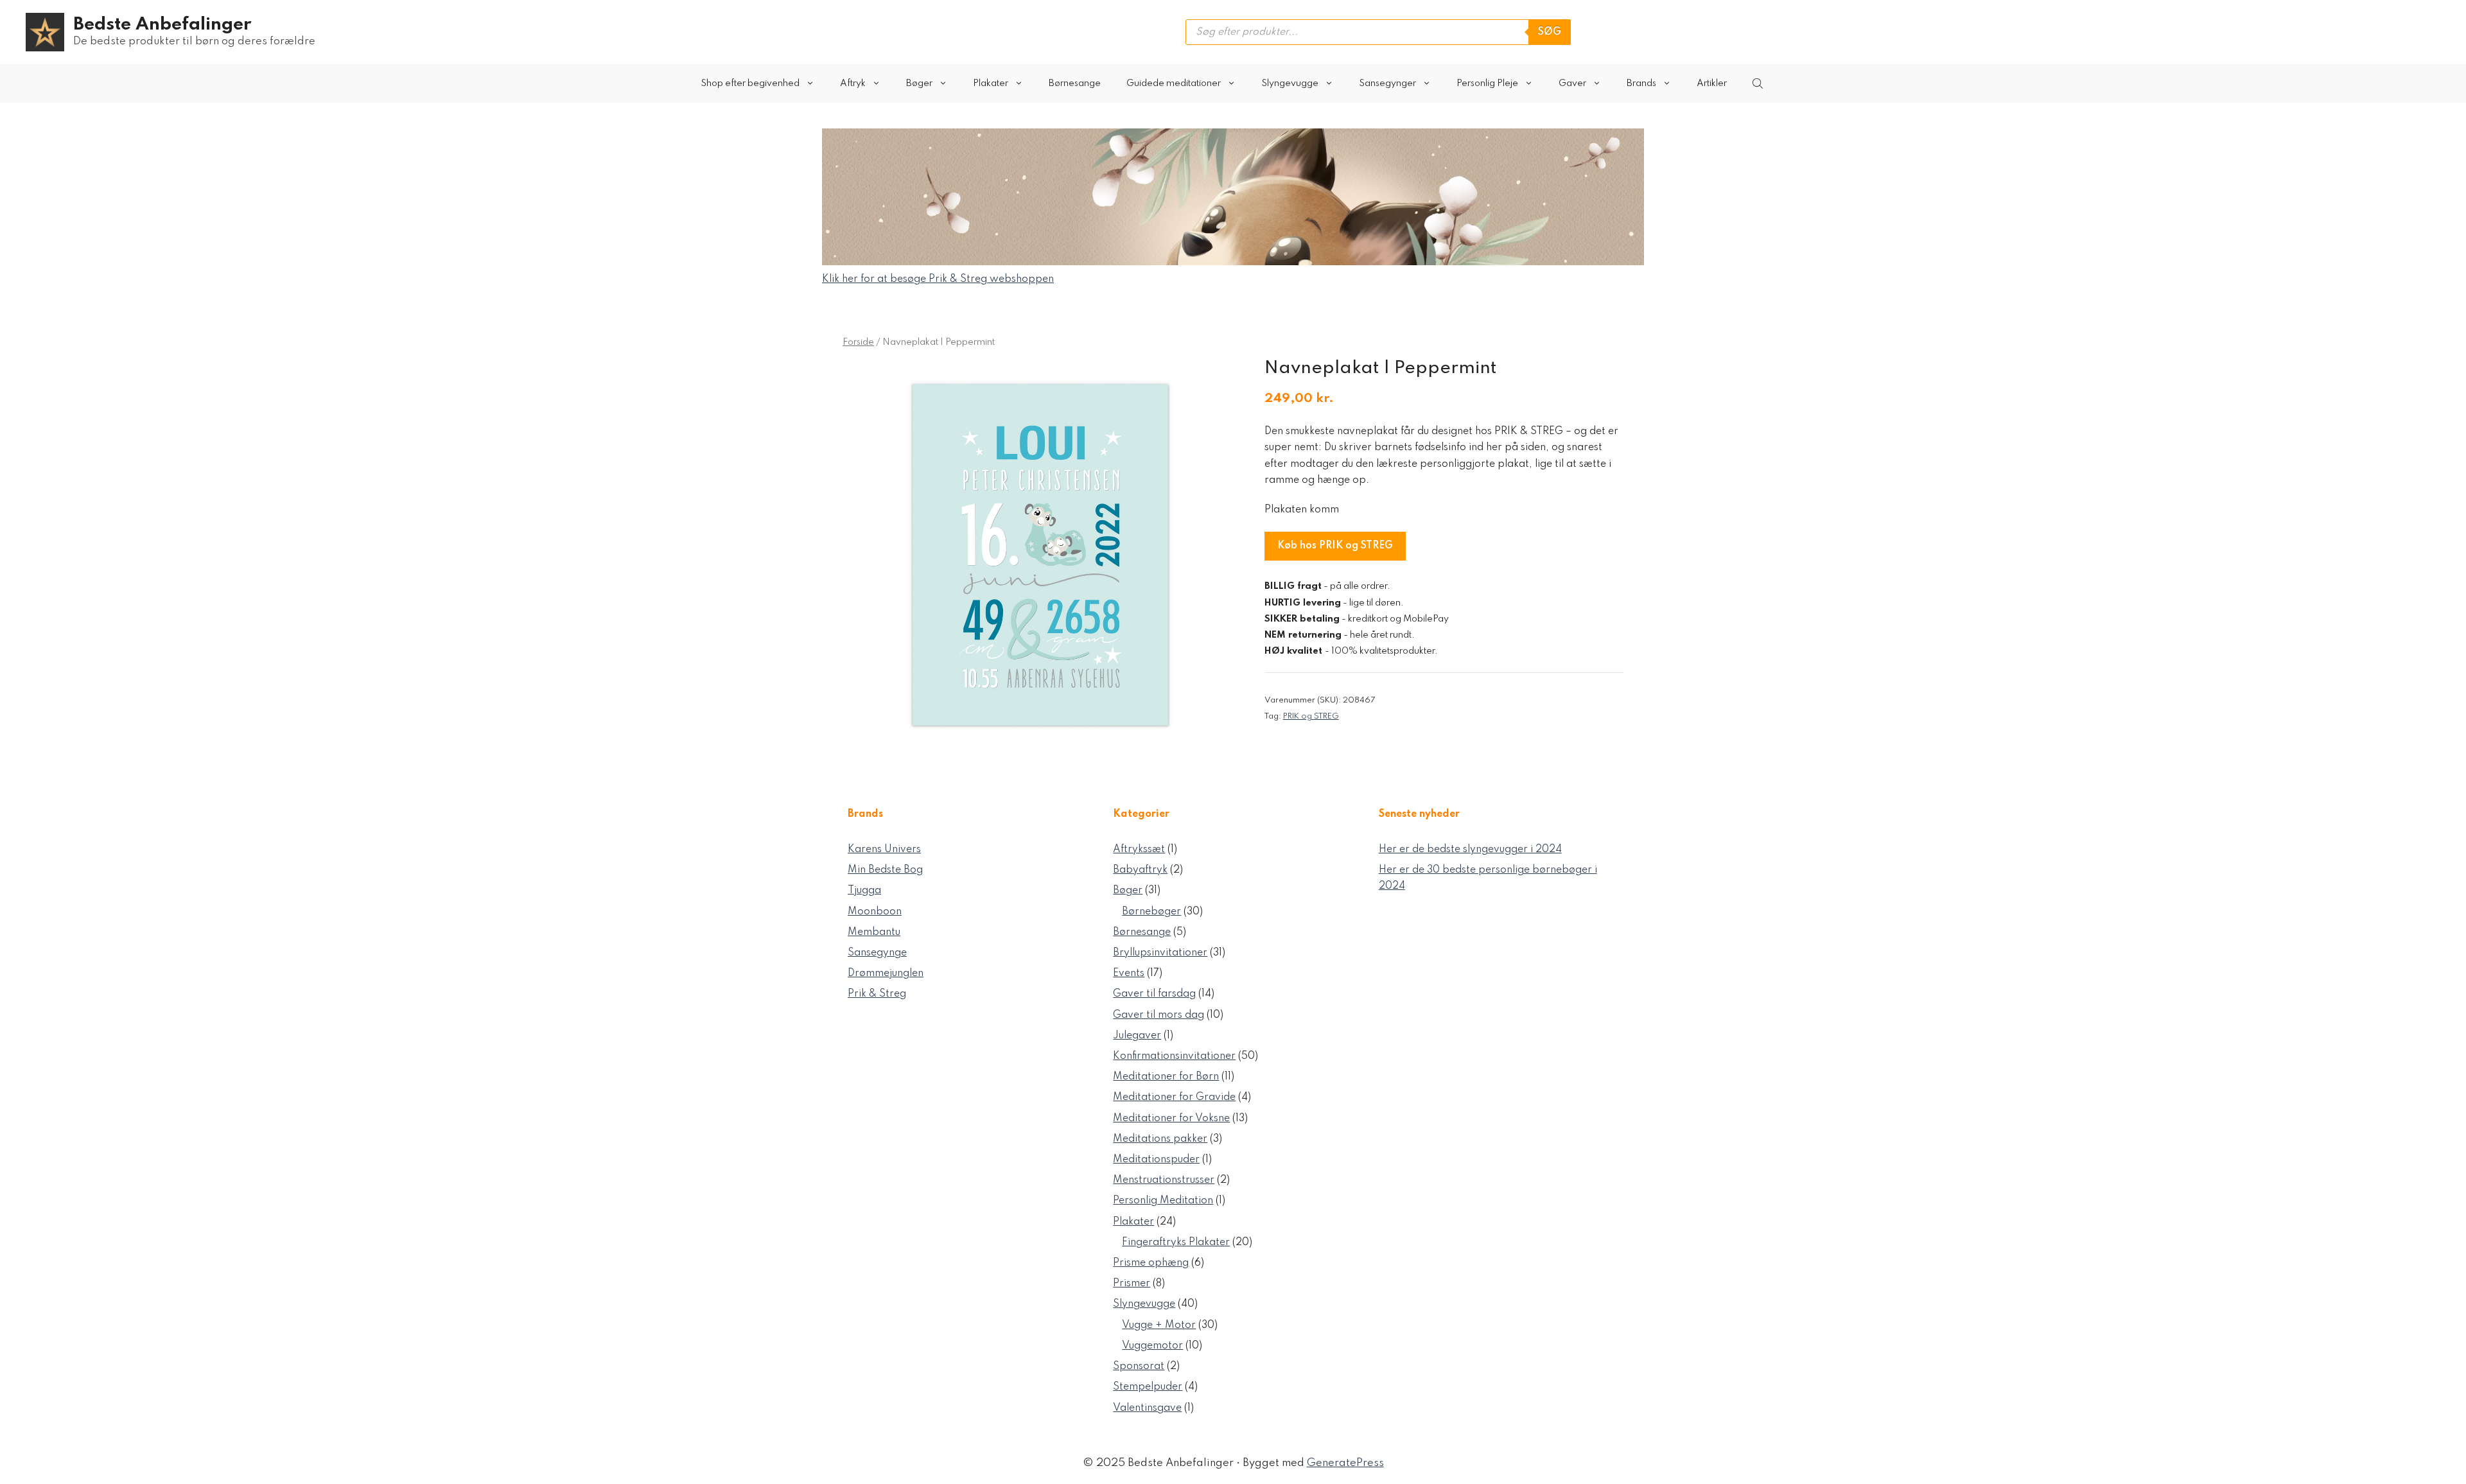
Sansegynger (1387, 83)
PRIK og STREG (1311, 716)
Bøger (919, 83)
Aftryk (853, 83)
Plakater (991, 83)
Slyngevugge (1290, 83)
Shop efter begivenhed (750, 83)
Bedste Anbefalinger (162, 25)
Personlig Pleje (1487, 83)
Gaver (1572, 83)
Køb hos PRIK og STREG (1335, 546)
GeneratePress (1345, 1463)
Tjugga (864, 891)
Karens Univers (884, 850)
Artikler (1712, 83)
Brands (1641, 83)
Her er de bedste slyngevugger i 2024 (1470, 850)
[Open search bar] (1759, 83)
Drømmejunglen (886, 973)
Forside (858, 342)
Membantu (874, 932)
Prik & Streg (877, 994)
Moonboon (875, 912)
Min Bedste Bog (885, 870)
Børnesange (1075, 83)
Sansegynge (877, 953)
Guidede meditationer (1174, 83)
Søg (1550, 32)
